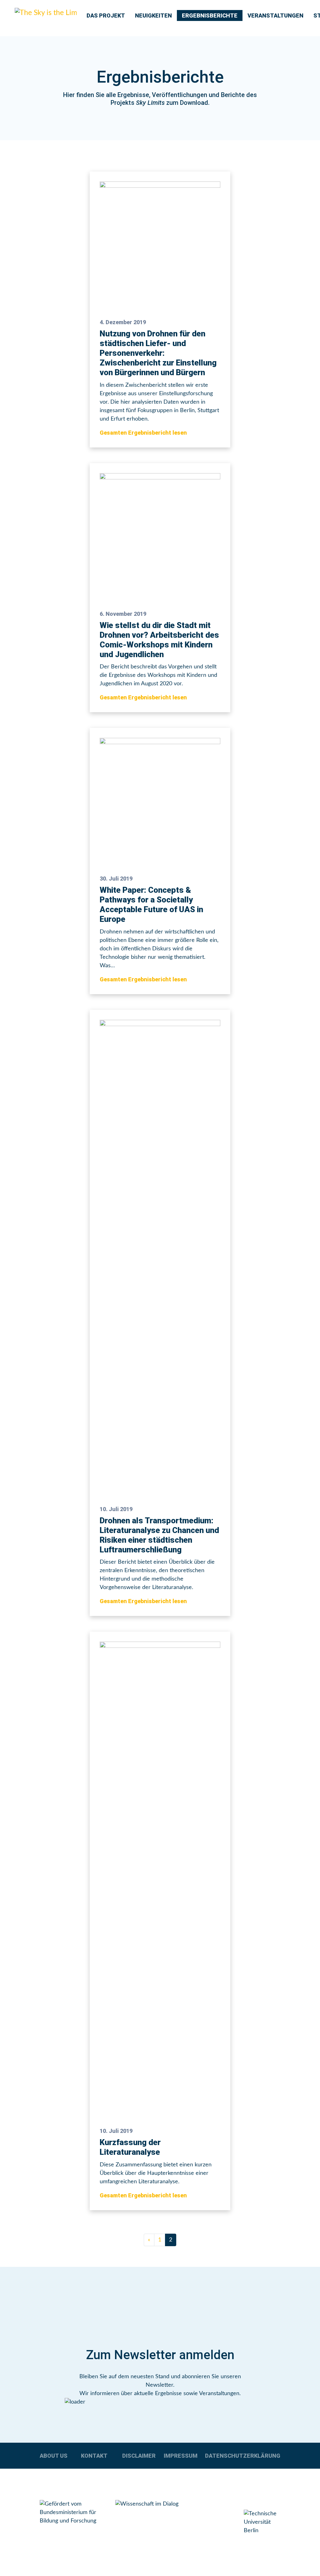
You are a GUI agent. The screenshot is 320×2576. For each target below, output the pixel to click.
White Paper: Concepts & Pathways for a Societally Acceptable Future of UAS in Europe (151, 905)
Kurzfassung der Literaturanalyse (130, 2147)
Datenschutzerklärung (243, 2456)
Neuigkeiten (153, 15)
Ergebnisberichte (210, 15)
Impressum (181, 2456)
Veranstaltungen (275, 15)
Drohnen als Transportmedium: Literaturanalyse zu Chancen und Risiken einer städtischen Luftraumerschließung (159, 1535)
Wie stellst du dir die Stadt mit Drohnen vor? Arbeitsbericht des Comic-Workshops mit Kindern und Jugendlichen (159, 640)
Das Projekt (106, 15)
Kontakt (94, 2456)
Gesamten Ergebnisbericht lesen (143, 433)
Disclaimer (139, 2456)
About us (54, 2456)
